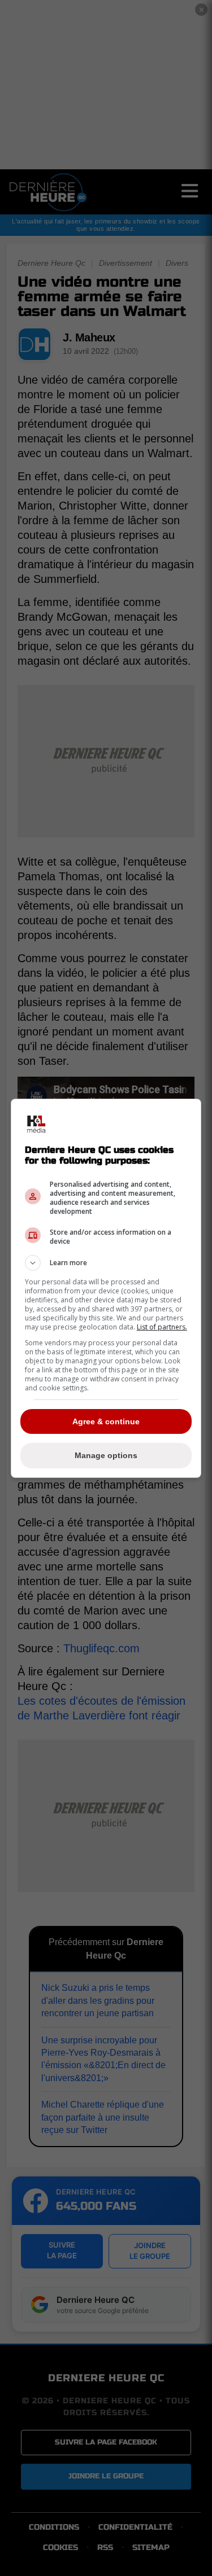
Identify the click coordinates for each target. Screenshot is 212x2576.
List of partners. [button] (162, 1327)
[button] (106, 1263)
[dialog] (106, 1288)
